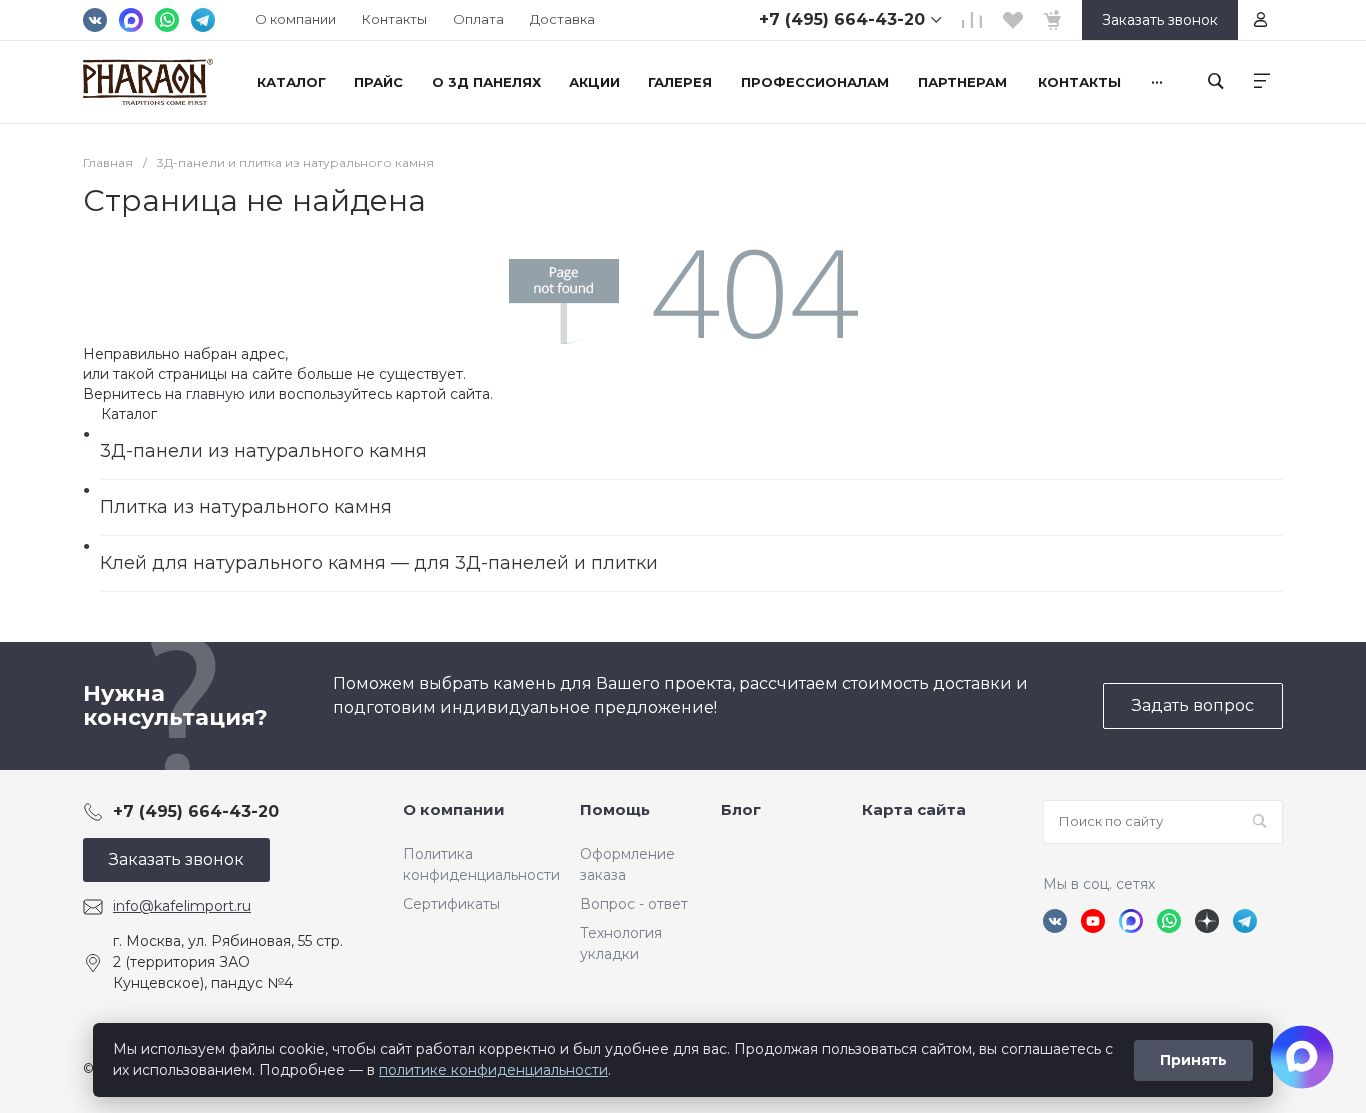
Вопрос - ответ (634, 904)
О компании (295, 19)
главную (215, 394)
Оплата (478, 19)
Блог (741, 809)
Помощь (615, 809)
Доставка (562, 19)
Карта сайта (914, 809)
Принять (1193, 1060)
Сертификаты (451, 904)
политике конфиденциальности (493, 1070)
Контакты (394, 19)
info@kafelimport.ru (182, 906)
